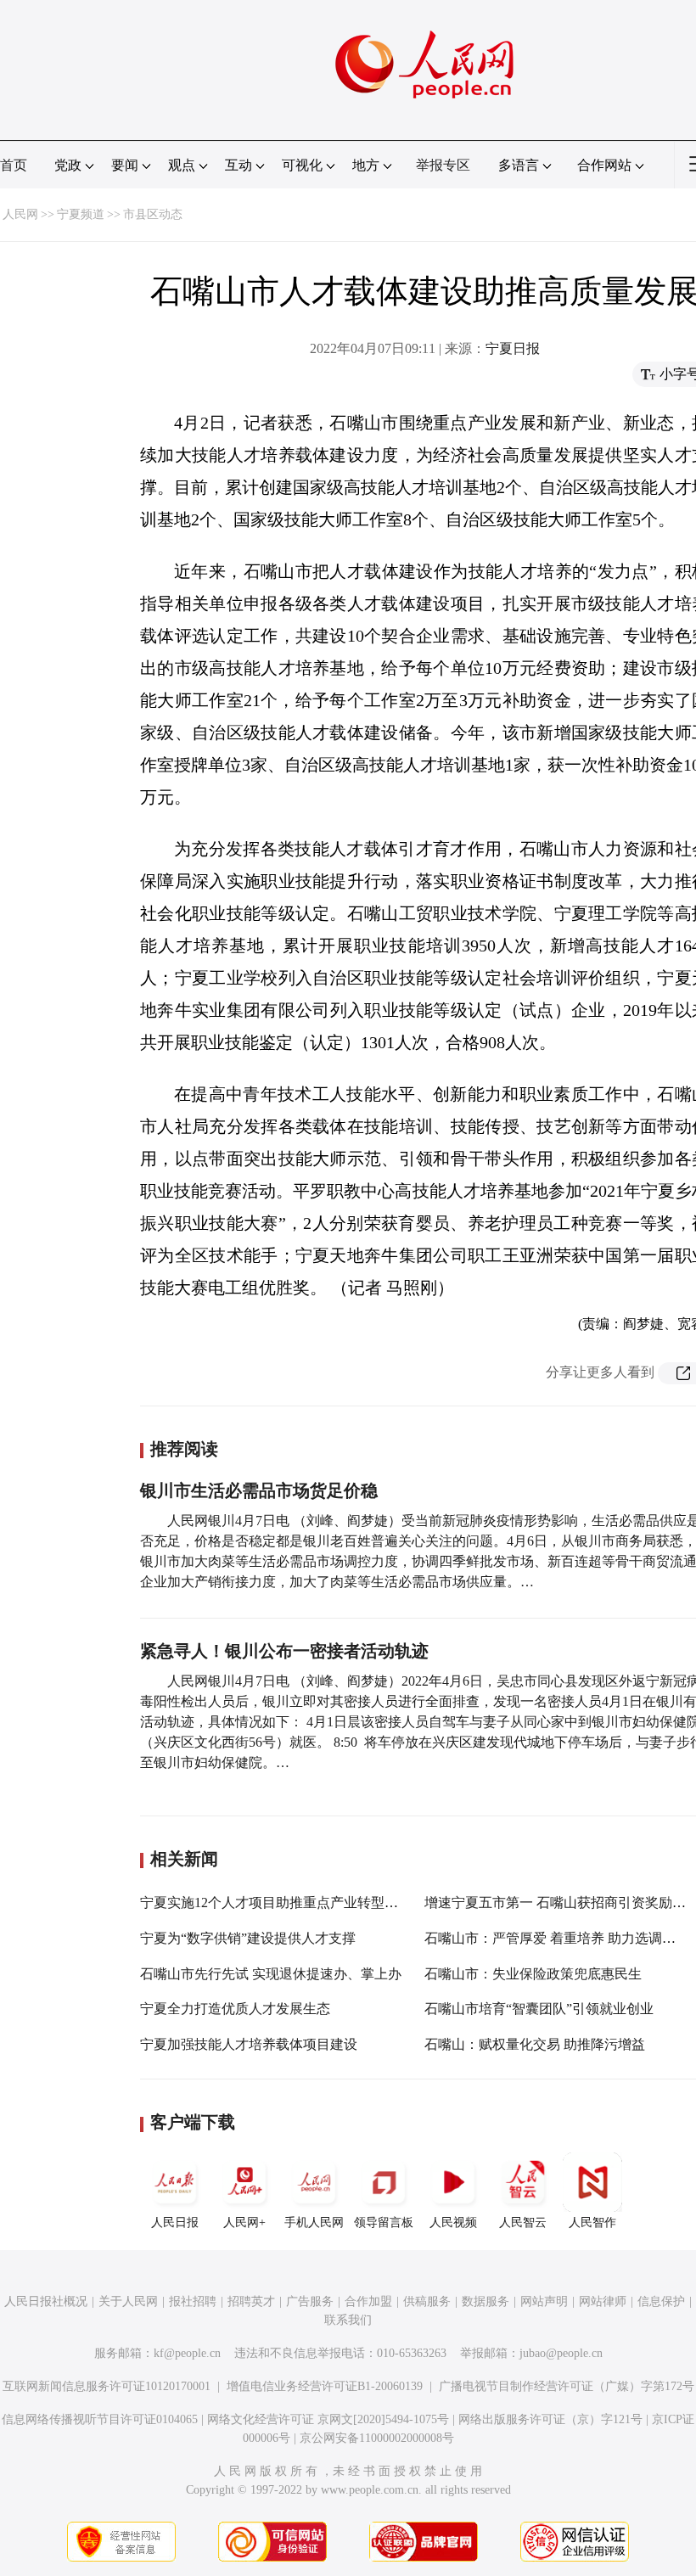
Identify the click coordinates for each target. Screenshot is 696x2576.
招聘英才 (251, 2301)
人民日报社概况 (46, 2301)
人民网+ (244, 2222)
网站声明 (544, 2301)
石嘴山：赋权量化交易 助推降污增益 (535, 2044)
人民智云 (523, 2222)
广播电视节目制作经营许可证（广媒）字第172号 (567, 2386)
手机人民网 (314, 2222)
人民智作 (592, 2222)
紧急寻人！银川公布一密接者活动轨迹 (284, 1651)
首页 (14, 165)
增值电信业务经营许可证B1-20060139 (325, 2386)
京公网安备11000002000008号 (377, 2438)
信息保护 (661, 2301)
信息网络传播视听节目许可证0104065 (100, 2419)
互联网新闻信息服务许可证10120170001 (107, 2386)
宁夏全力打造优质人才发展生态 (235, 2009)
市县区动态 (153, 214)
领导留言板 (384, 2222)
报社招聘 (193, 2301)
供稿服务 (427, 2301)
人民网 (20, 214)
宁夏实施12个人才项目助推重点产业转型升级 (276, 1903)
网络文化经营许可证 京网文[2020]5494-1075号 (328, 2419)
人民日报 (175, 2222)
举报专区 (443, 165)
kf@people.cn (187, 2353)
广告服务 (310, 2301)
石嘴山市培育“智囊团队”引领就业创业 (539, 2009)
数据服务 (486, 2301)
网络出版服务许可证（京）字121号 (550, 2419)
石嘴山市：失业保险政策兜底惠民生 (533, 1974)
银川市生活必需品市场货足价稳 (259, 1490)
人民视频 (453, 2222)
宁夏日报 (513, 348)
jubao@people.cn (561, 2353)
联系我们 (348, 2320)
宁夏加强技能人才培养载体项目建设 (249, 2044)
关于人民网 (128, 2301)
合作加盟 (368, 2301)
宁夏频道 (81, 214)
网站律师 (603, 2301)
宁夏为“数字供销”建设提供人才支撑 (248, 1938)
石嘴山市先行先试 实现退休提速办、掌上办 (271, 1974)
